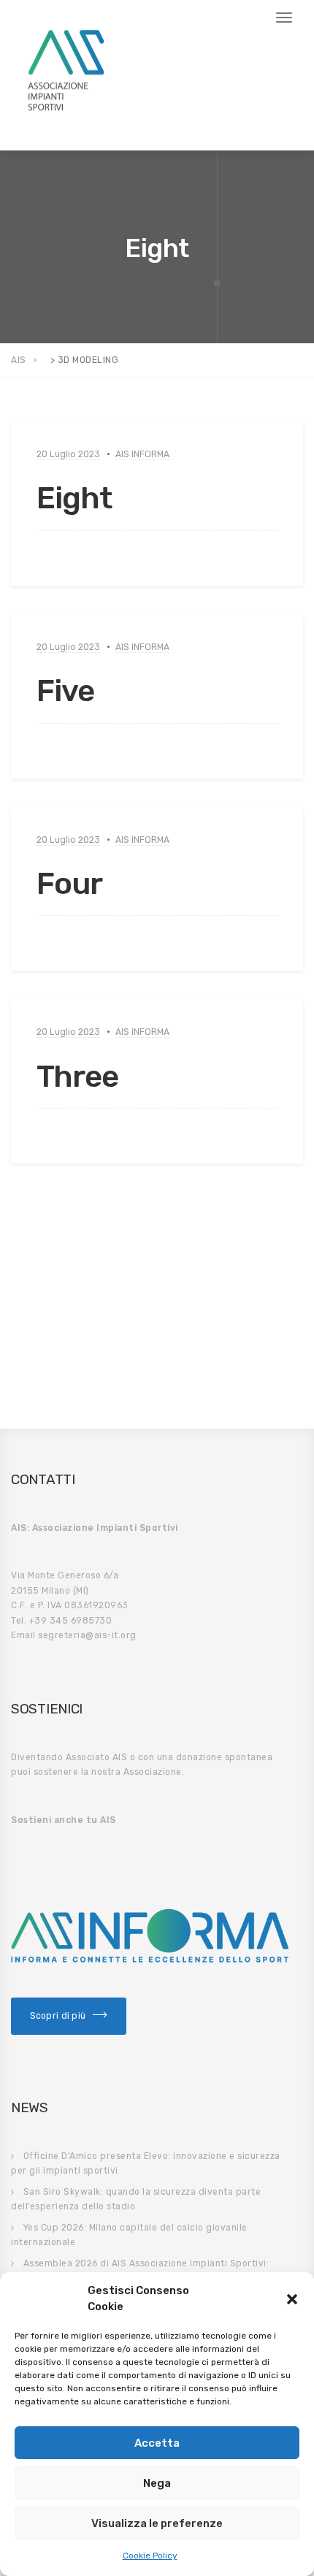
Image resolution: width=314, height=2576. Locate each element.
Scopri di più (58, 2016)
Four (69, 884)
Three (77, 1077)
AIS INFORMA (142, 454)
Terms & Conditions (141, 127)
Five (65, 691)
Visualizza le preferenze (157, 2523)
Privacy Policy (49, 127)
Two (65, 1313)
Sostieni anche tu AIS (64, 1820)
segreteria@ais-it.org (87, 1635)
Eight (74, 498)
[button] (292, 2299)
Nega (157, 2483)
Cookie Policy (150, 2556)
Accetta (157, 2443)
